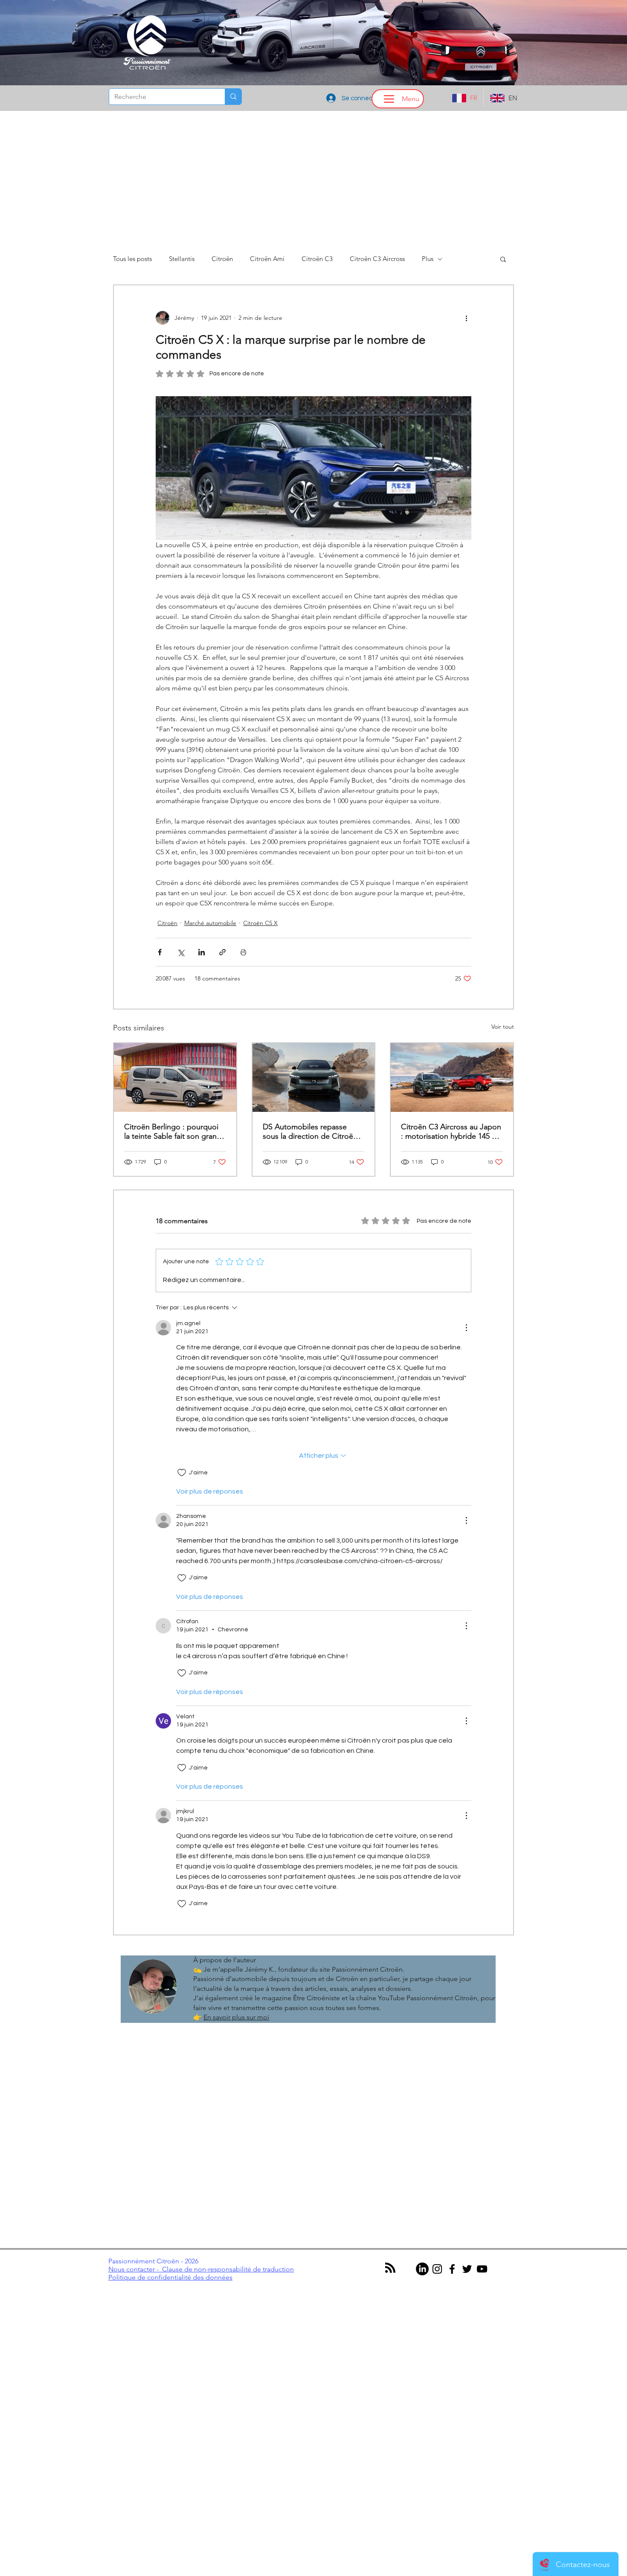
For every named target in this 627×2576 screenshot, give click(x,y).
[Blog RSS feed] (390, 2268)
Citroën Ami (267, 259)
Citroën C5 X (260, 923)
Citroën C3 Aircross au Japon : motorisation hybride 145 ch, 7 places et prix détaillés (451, 1131)
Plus (428, 259)
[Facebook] (452, 2269)
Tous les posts (132, 259)
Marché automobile (210, 923)
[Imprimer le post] (243, 952)
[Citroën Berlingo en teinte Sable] (175, 1078)
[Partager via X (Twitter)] (181, 952)
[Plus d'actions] (466, 318)
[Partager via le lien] (222, 952)
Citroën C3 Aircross (377, 259)
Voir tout (503, 1027)
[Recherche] (233, 97)
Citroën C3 (317, 259)
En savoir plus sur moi (236, 2017)
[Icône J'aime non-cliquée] (182, 1473)
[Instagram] (437, 2269)
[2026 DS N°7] (314, 1078)
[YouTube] (482, 2269)
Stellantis (182, 259)
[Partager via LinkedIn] (202, 952)
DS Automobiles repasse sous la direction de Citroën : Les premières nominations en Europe (312, 1131)
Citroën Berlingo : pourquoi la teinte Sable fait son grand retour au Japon (173, 1131)
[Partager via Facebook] (160, 952)
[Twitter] (467, 2269)
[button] (503, 259)
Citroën (222, 259)
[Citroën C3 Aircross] (452, 1078)
